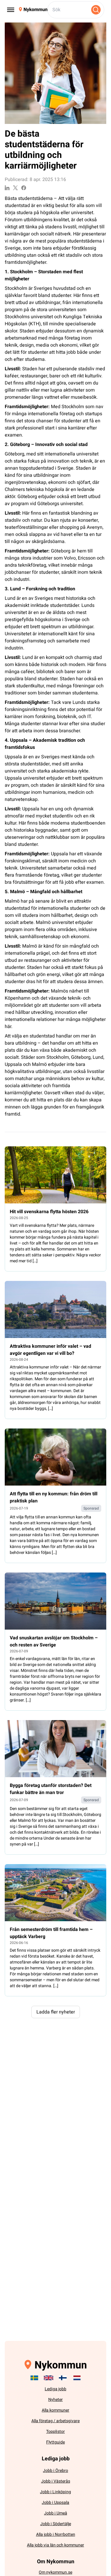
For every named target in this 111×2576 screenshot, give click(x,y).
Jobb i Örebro (55, 2471)
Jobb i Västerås (56, 2481)
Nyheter (55, 2400)
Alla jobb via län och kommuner (55, 2545)
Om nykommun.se (55, 2572)
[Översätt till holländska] (77, 2378)
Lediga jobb (55, 2389)
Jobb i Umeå (56, 2513)
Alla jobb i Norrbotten (56, 2534)
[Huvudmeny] (11, 10)
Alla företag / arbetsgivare (55, 2421)
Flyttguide (55, 2442)
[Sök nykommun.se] (96, 10)
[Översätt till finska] (63, 2378)
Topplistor (55, 2432)
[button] (56, 2012)
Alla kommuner (55, 2410)
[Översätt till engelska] (49, 2378)
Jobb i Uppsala (55, 2503)
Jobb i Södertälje (56, 2524)
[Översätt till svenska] (34, 2378)
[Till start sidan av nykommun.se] (33, 10)
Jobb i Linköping (55, 2492)
